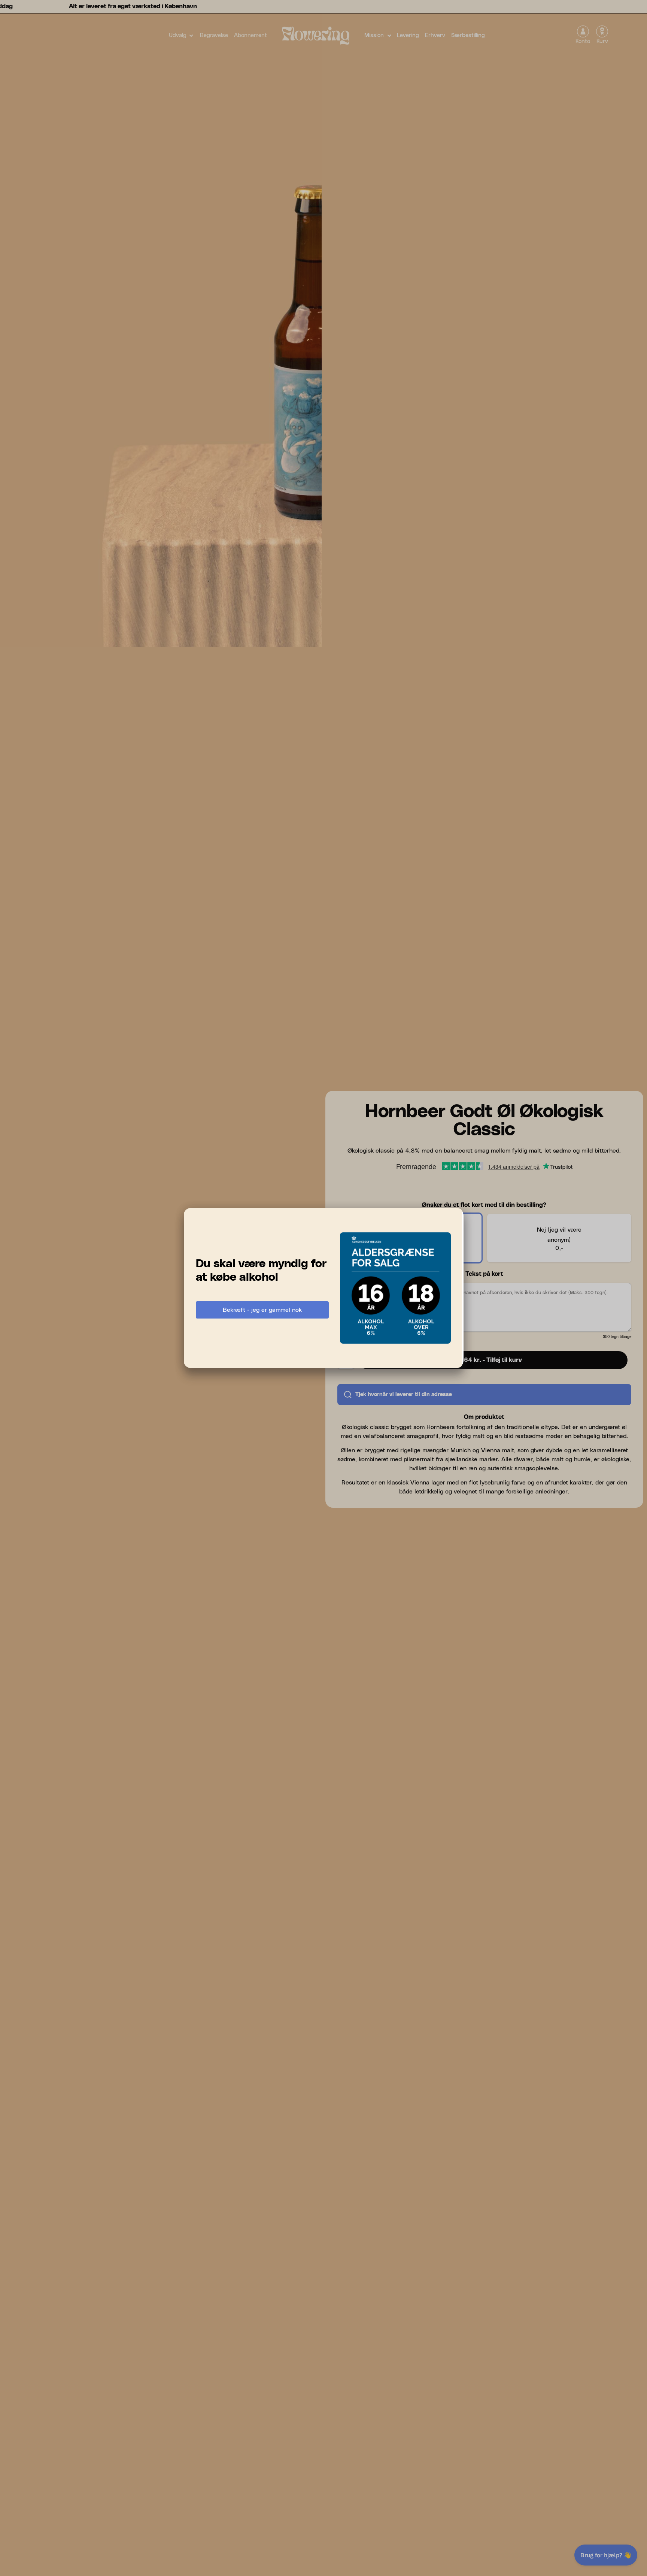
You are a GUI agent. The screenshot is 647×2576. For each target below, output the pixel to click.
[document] (323, 1288)
